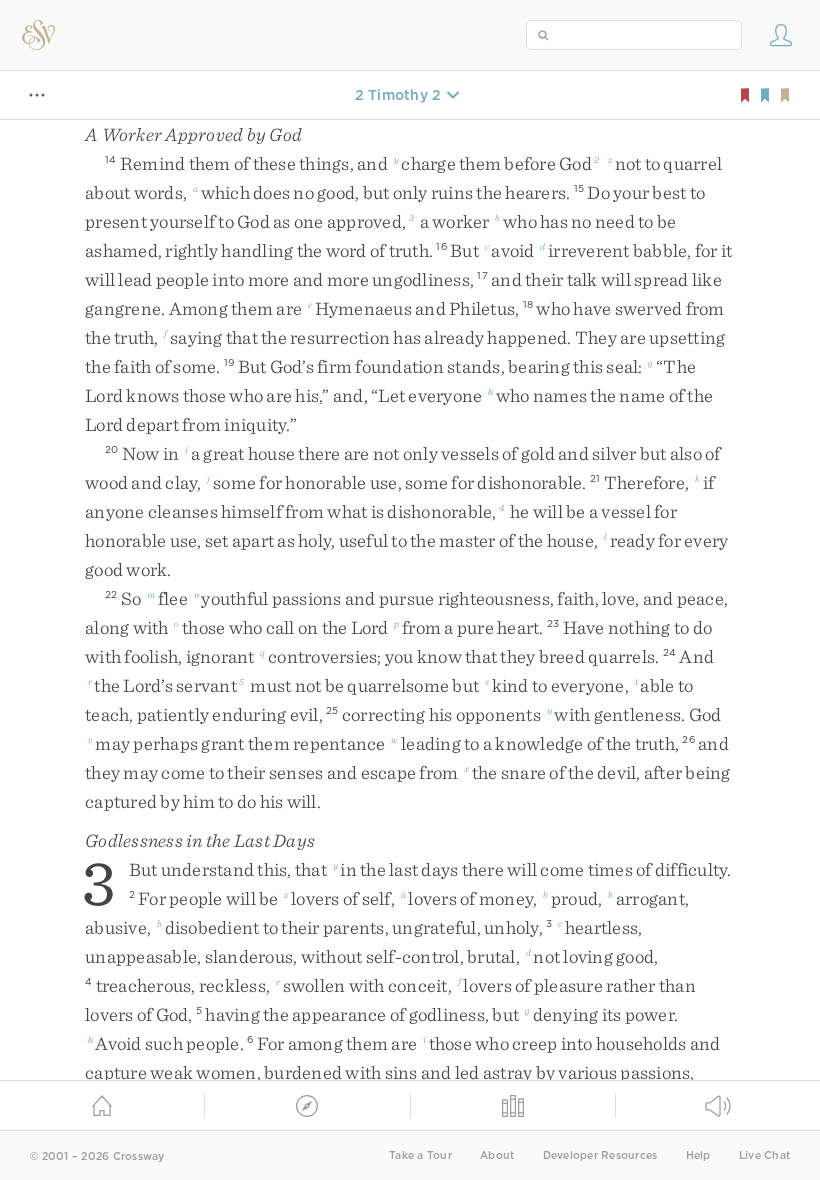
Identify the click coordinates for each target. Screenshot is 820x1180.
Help (698, 1155)
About (497, 1155)
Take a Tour (420, 1155)
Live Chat (764, 1155)
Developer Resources (600, 1155)
